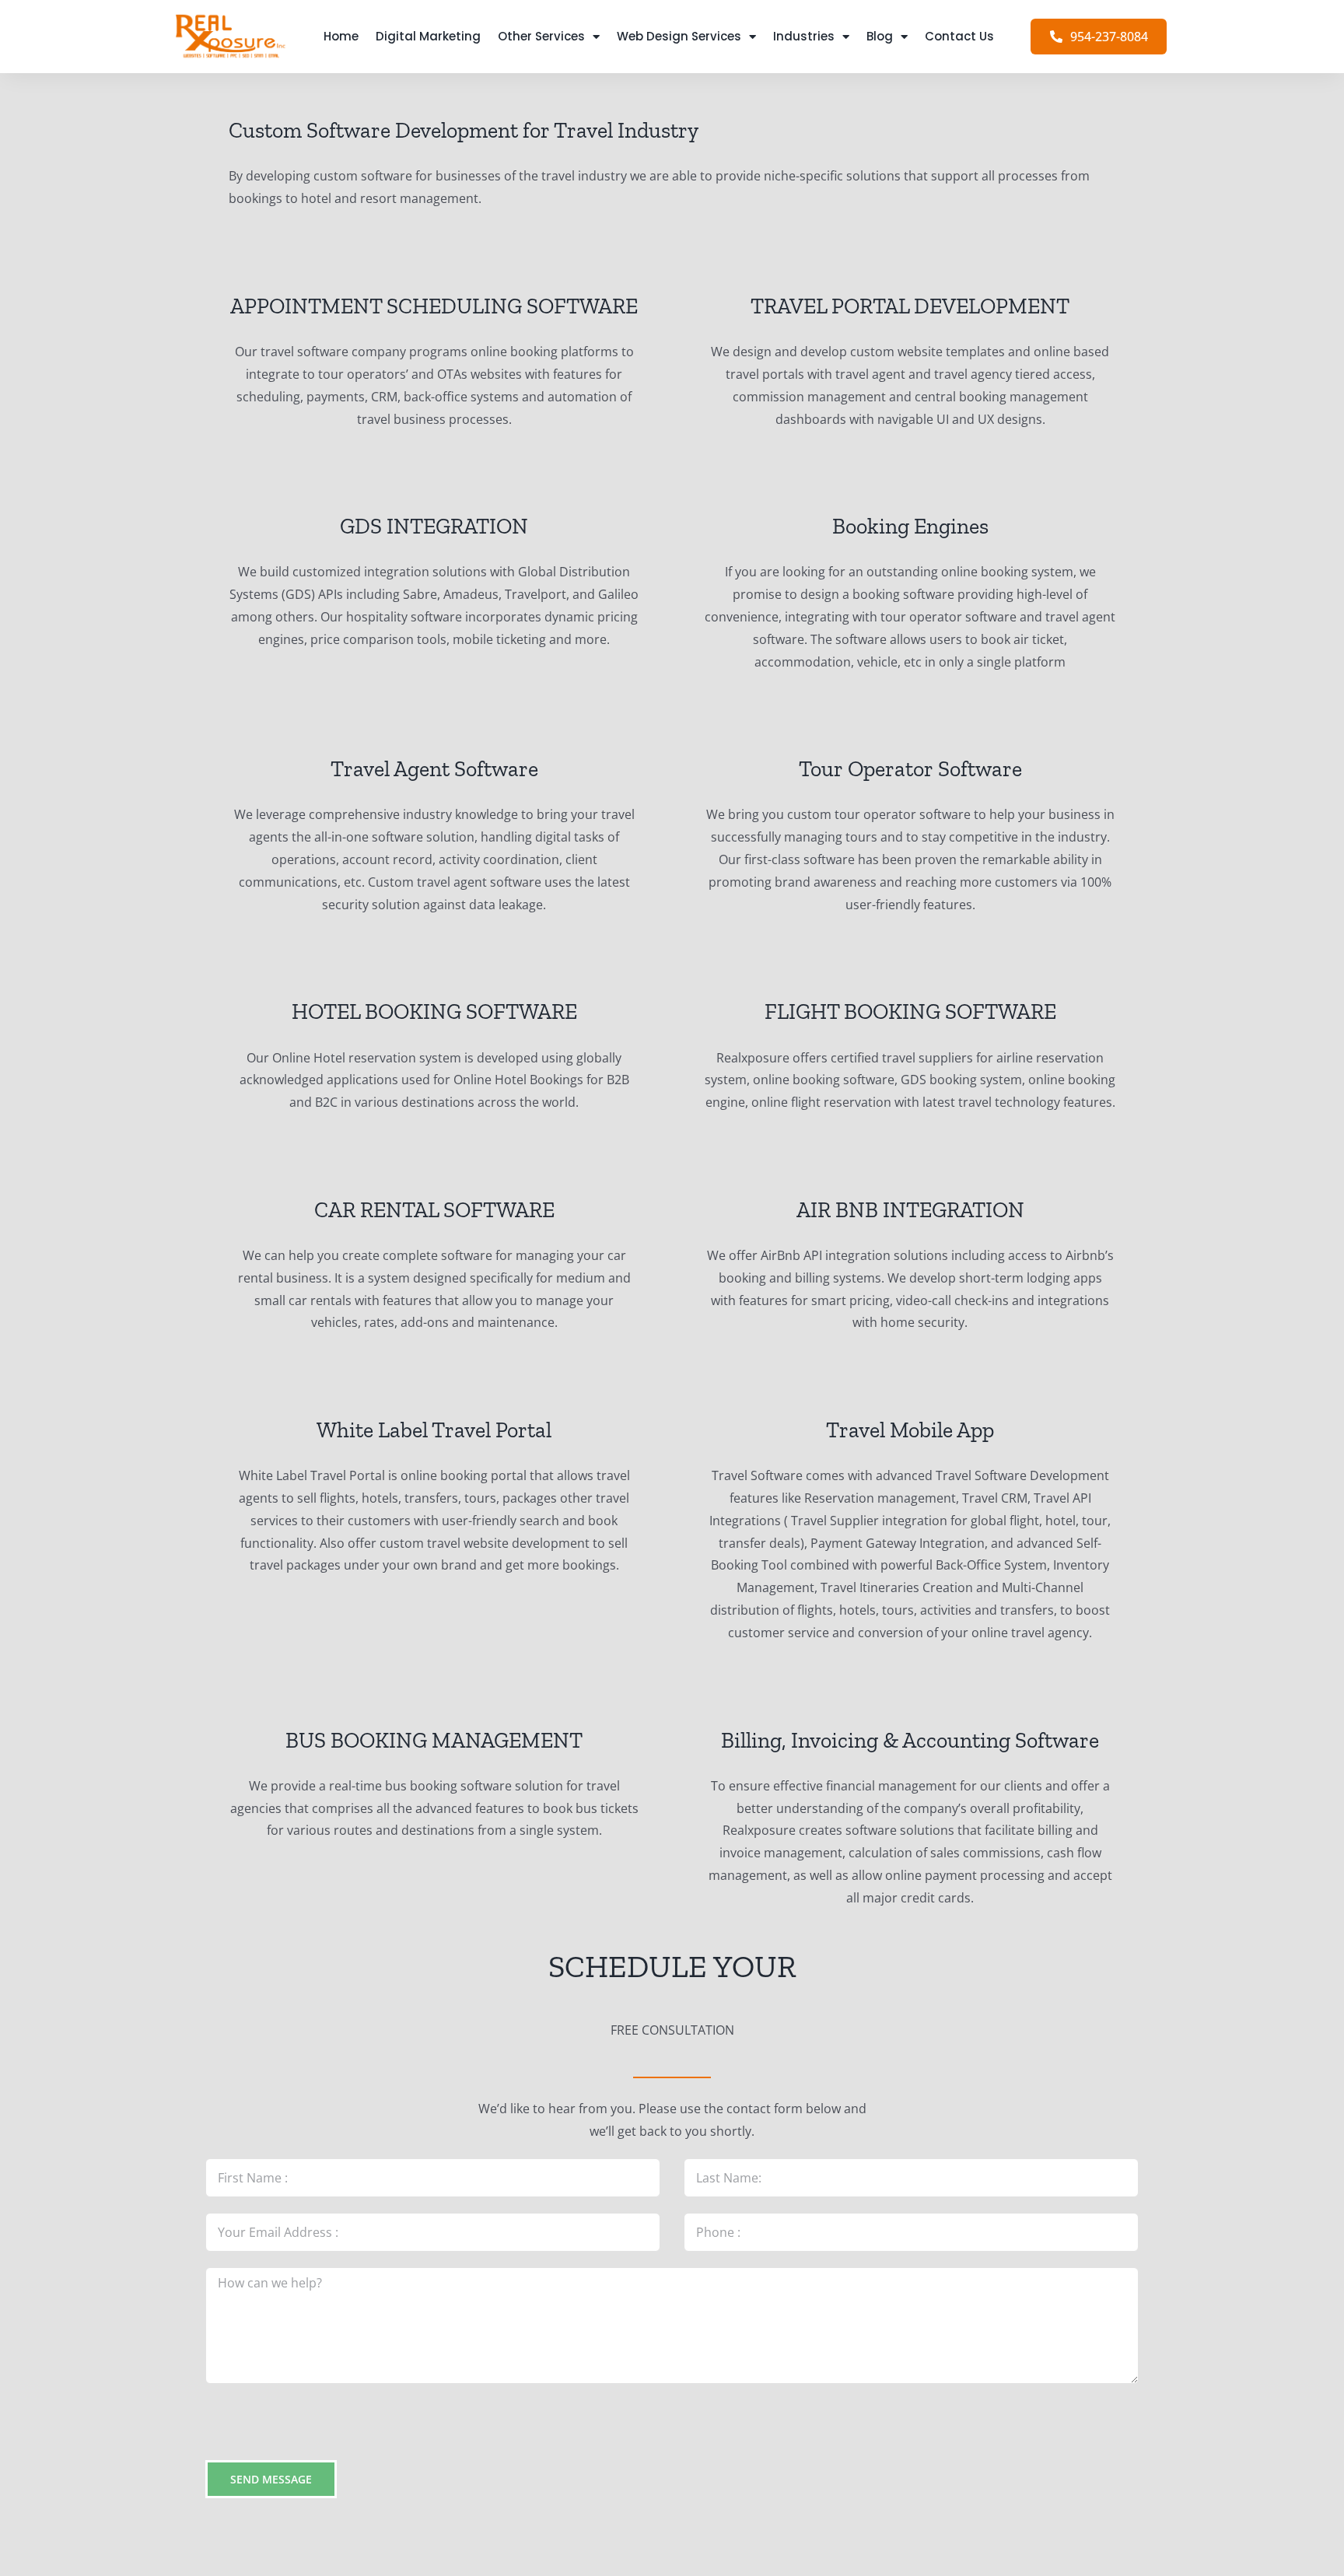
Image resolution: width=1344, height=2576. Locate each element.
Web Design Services (679, 36)
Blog (880, 36)
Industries (804, 36)
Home (341, 36)
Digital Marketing (428, 36)
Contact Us (959, 36)
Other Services (541, 36)
